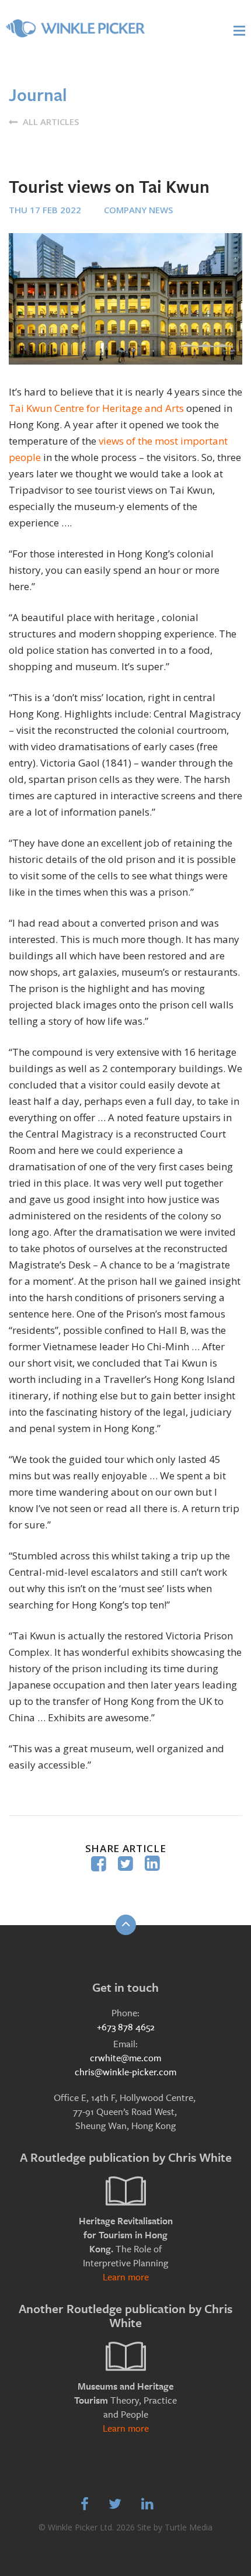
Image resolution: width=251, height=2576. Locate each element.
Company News (138, 210)
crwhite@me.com (125, 2058)
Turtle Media (189, 2527)
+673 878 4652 (126, 2027)
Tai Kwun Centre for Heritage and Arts (96, 408)
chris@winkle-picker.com (125, 2072)
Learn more (126, 2277)
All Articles (50, 122)
